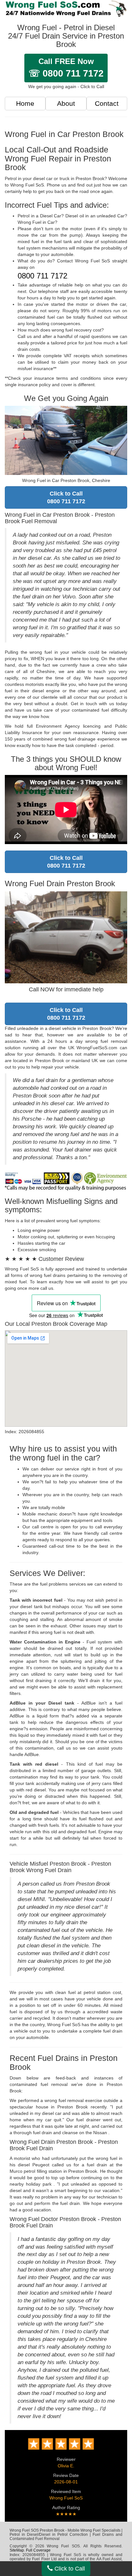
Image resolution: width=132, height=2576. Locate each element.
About (66, 103)
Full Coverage (38, 2550)
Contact (107, 103)
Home (25, 103)
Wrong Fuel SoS (66, 2498)
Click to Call (69, 2569)
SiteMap (17, 2550)
